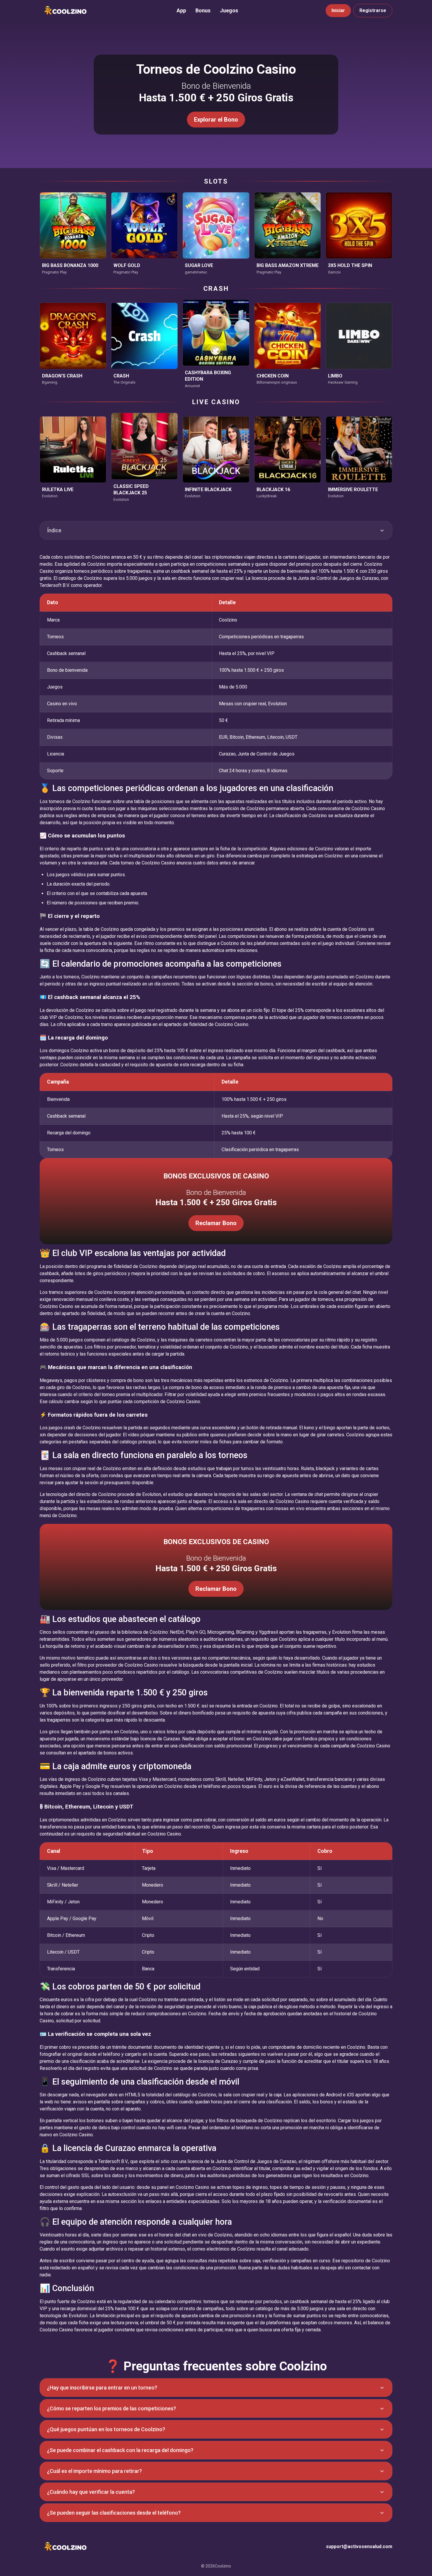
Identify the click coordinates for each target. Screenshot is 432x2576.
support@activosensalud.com (359, 2546)
